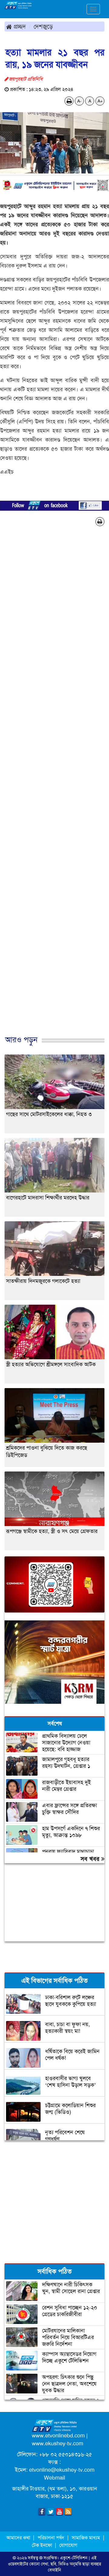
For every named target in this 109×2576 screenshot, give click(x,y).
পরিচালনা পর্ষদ (51, 2538)
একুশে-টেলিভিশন (74, 2558)
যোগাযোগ (68, 2545)
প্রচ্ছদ (19, 26)
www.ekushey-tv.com (58, 2443)
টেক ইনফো (43, 2545)
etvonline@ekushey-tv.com (62, 2470)
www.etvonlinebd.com (58, 2436)
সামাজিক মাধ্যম (86, 2538)
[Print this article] (69, 101)
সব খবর (91, 1859)
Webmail (54, 2478)
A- (79, 101)
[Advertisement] (54, 791)
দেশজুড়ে (43, 26)
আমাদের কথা (19, 2538)
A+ (100, 101)
